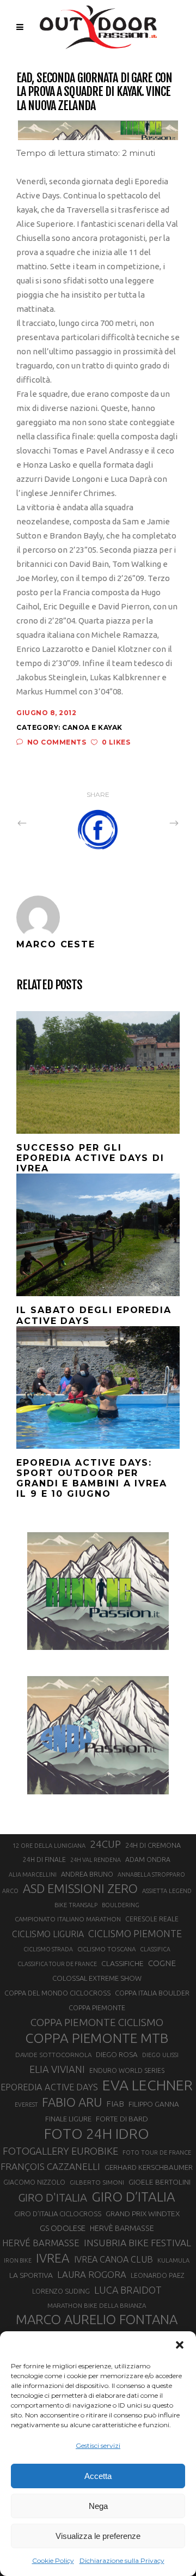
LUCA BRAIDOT (128, 2290)
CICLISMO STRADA (48, 1949)
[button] (180, 2345)
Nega (98, 2506)
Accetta (98, 2476)
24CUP (105, 1844)
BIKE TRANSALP (76, 1905)
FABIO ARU (72, 2102)
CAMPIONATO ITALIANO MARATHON (68, 1919)
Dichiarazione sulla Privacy (122, 2560)
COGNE (162, 1963)
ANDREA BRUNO (87, 1874)
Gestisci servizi (98, 2445)
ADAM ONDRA (148, 1860)
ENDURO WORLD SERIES (127, 2070)
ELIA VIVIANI (57, 2069)
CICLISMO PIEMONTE (135, 1933)
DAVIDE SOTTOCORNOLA (53, 2055)
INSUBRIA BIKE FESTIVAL (137, 2243)
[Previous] (46, 823)
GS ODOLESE (63, 2228)
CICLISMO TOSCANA (106, 1949)
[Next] (150, 823)
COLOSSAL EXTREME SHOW (97, 1978)
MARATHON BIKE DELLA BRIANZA (97, 2305)
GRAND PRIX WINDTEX (143, 2214)
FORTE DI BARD (122, 2119)
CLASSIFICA (155, 1949)
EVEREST (26, 2105)
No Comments (57, 742)
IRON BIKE (18, 2260)
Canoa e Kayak (92, 727)
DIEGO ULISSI (160, 2055)
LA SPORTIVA (31, 2275)
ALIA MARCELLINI (33, 1874)
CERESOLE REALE (152, 1919)
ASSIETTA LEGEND (167, 1891)
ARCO (10, 1891)
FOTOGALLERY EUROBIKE (60, 2151)
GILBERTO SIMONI (97, 2182)
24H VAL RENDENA (96, 1860)
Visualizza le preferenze (98, 2536)
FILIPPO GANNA (154, 2104)
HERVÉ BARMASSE (41, 2243)
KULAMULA (173, 2260)
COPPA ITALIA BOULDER (152, 1993)
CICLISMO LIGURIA (48, 1934)
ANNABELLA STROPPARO (151, 1874)
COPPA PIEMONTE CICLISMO (97, 2022)
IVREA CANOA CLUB (114, 2259)
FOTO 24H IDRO (97, 2133)
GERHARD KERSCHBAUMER (149, 2167)
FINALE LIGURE (68, 2119)
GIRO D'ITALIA (53, 2197)
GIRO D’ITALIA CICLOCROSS (58, 2214)
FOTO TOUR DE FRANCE (157, 2152)
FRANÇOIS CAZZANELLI (50, 2166)
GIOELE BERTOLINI (160, 2182)
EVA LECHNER (148, 2085)
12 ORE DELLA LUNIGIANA (49, 1846)
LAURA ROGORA (92, 2274)
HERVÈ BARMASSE (122, 2228)
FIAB (115, 2104)
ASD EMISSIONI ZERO (80, 1888)
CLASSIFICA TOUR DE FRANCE (57, 1964)
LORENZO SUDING (61, 2291)
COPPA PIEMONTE (97, 2007)
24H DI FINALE (44, 1860)
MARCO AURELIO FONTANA (97, 2320)
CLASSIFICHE (122, 1963)
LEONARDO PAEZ (158, 2275)
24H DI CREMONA (153, 1845)
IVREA (53, 2258)
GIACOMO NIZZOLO (34, 2182)
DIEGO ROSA (117, 2055)
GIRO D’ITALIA (133, 2197)
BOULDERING (121, 1905)
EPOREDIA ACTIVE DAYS (49, 2087)
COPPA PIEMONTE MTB (97, 2038)
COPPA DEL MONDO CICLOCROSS (57, 1993)
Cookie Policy (53, 2560)
